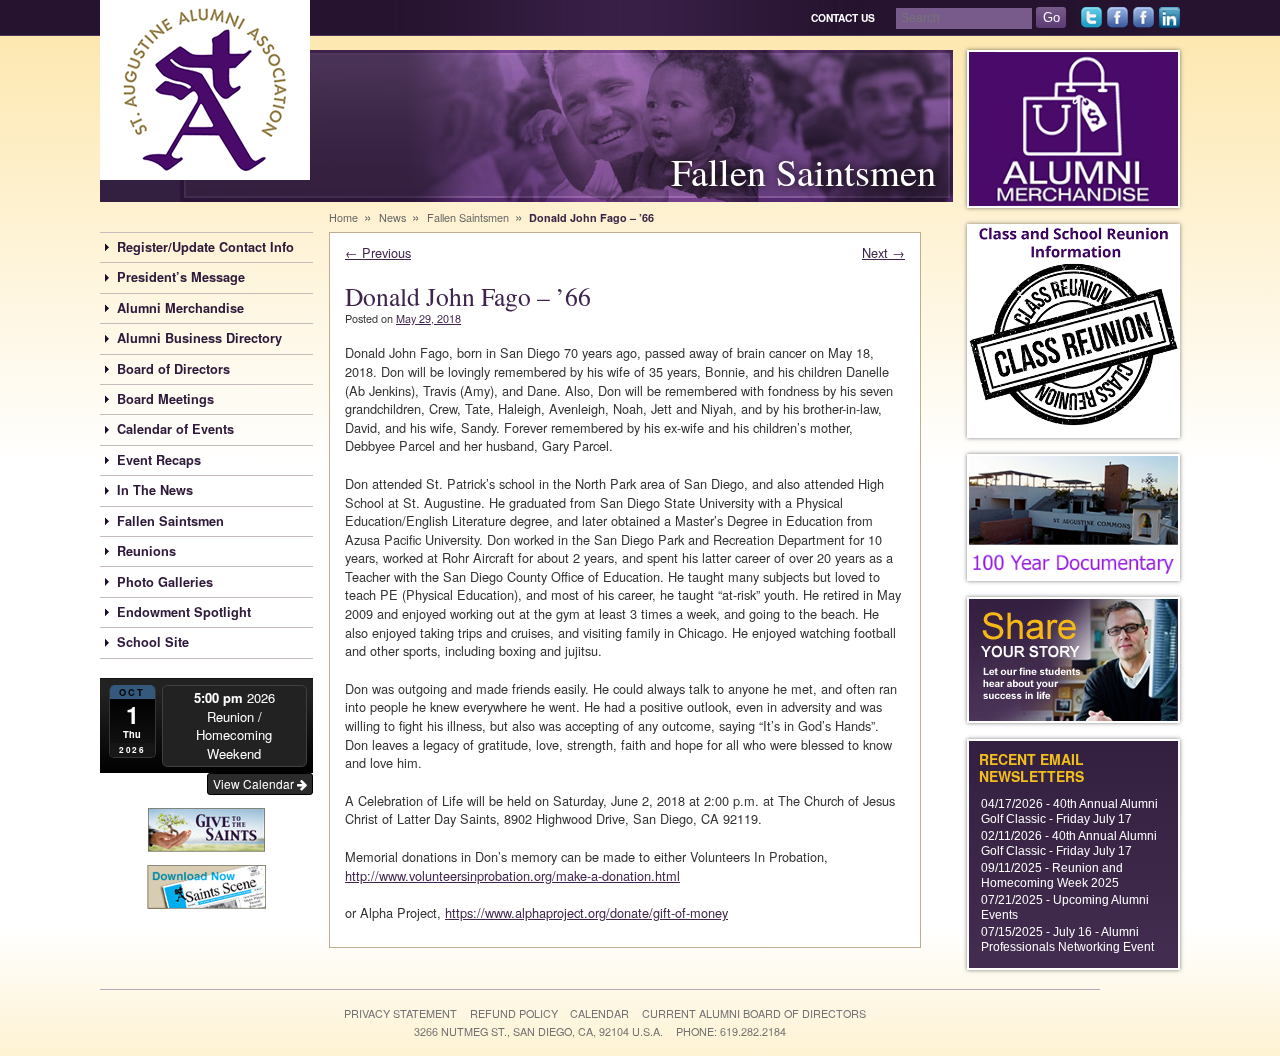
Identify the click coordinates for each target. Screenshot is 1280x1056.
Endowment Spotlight (184, 612)
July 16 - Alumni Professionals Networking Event (1067, 939)
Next (883, 252)
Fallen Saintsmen (170, 521)
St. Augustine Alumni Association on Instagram (1143, 27)
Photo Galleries (165, 582)
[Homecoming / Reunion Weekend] (1073, 331)
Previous (378, 252)
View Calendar (255, 783)
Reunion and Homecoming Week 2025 (1052, 875)
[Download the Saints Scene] (206, 884)
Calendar (599, 1013)
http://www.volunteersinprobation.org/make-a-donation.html (512, 875)
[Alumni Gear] (1073, 129)
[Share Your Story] (1073, 660)
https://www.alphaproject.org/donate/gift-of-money (586, 912)
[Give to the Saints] (206, 827)
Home (343, 217)
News (392, 217)
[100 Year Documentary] (1073, 517)
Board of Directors (173, 369)
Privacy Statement (400, 1013)
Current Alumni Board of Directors (754, 1013)
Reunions (146, 551)
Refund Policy (514, 1013)
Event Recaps (159, 460)
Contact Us (843, 17)
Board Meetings (165, 399)
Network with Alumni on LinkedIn (1169, 27)
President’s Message (181, 277)
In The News (155, 490)
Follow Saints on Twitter (1091, 27)
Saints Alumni (173, 179)
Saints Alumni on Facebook (1117, 27)
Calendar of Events (175, 429)
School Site (153, 642)
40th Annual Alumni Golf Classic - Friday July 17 (1069, 811)
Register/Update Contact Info (205, 247)
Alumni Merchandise (180, 308)
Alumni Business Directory (199, 338)
